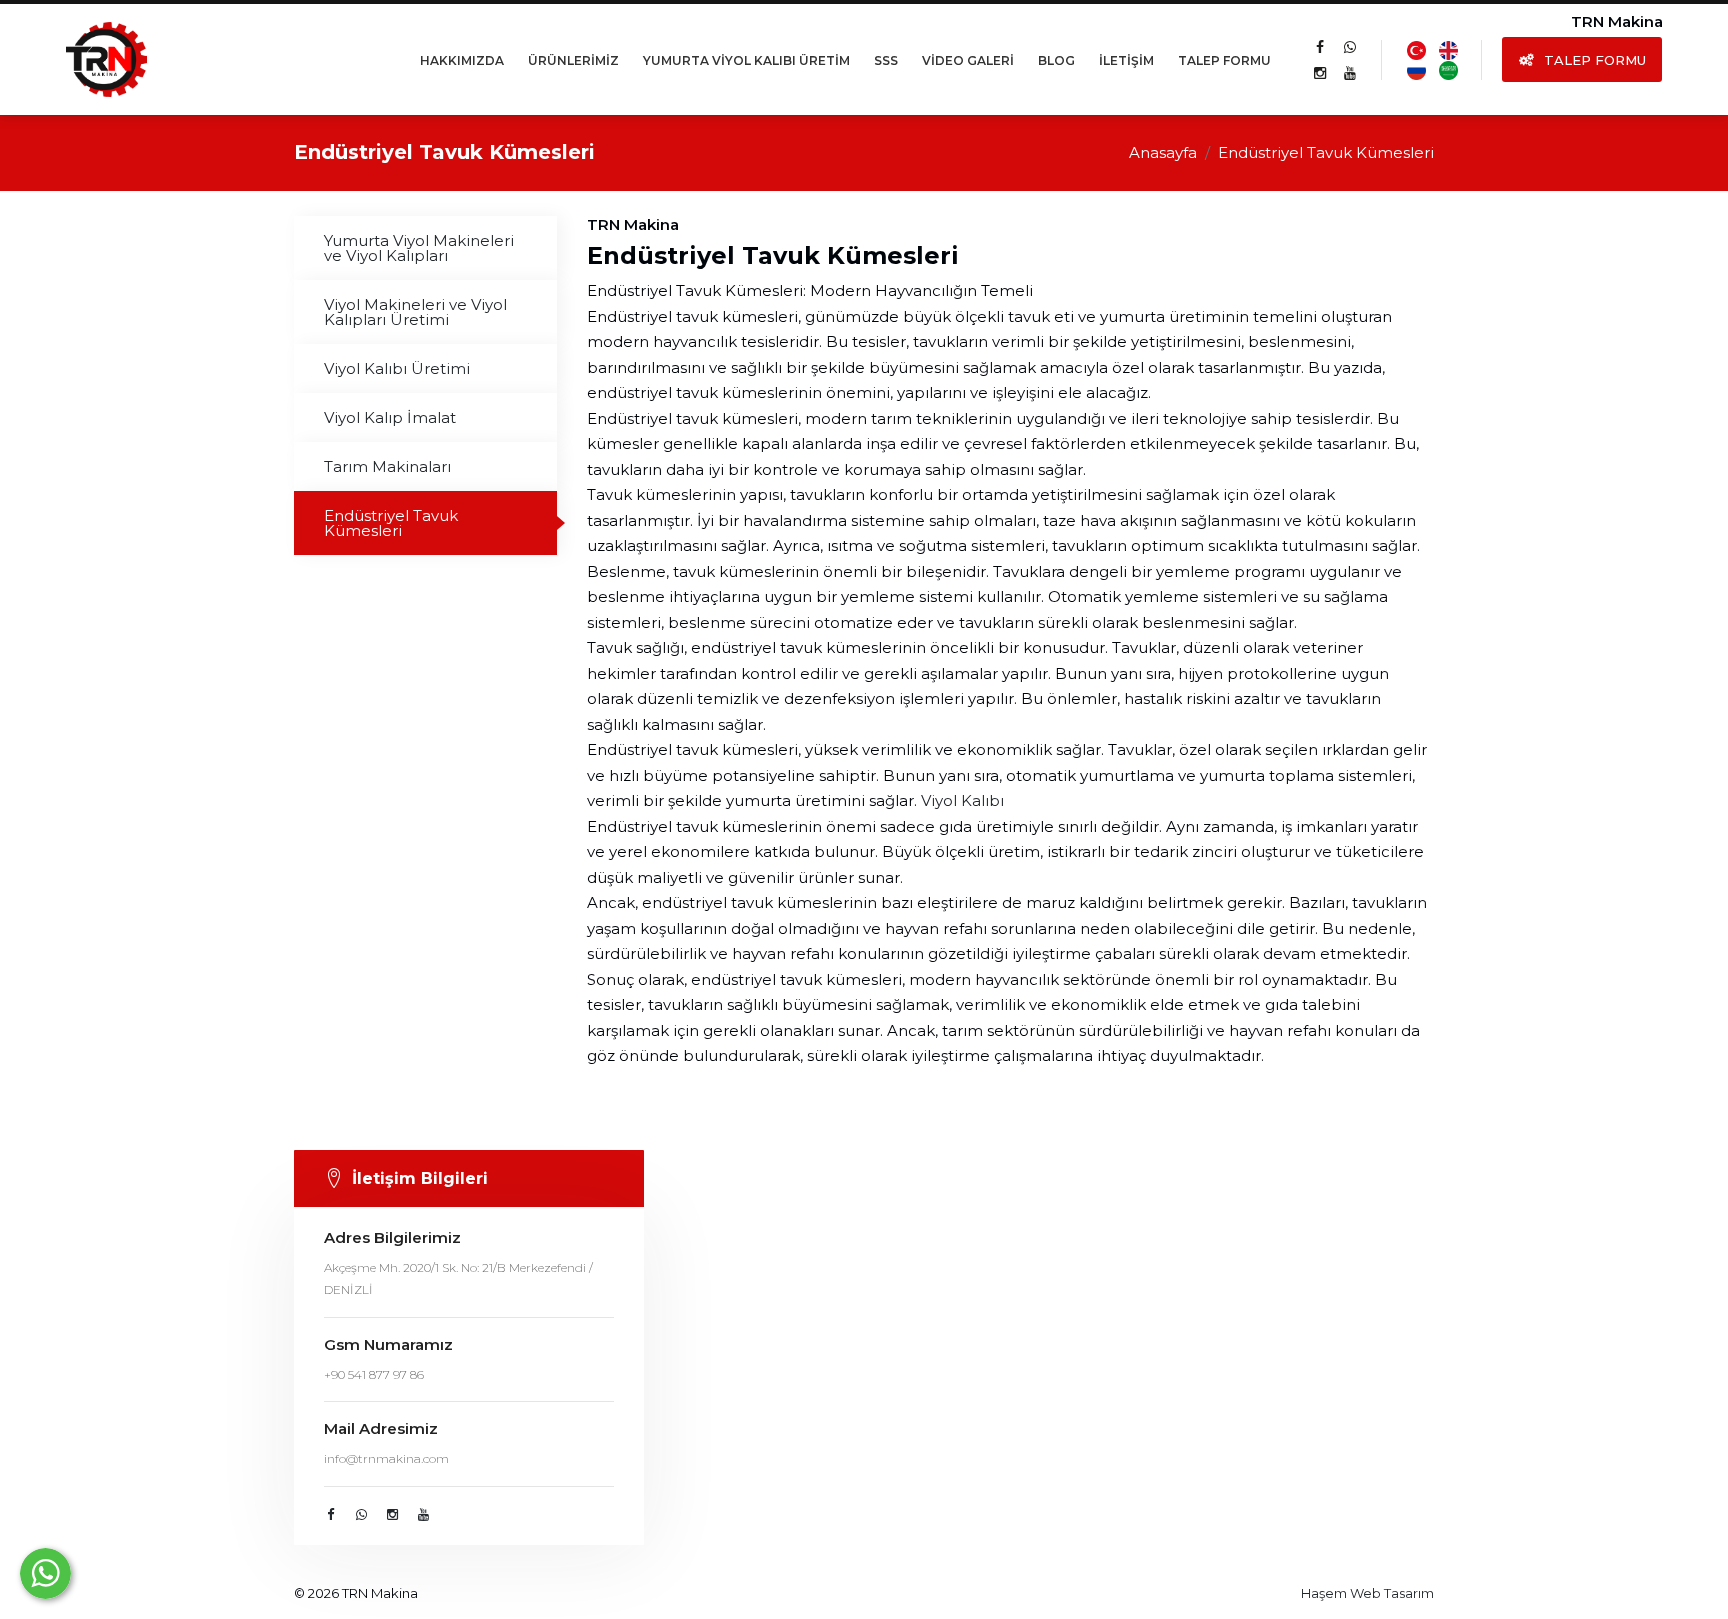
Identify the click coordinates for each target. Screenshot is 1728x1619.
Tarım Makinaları (387, 466)
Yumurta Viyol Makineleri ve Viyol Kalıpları (419, 248)
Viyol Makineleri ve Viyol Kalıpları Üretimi (415, 312)
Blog (1056, 60)
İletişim (1126, 60)
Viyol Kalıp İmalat (390, 417)
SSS (886, 60)
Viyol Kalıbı (962, 800)
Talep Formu (1224, 60)
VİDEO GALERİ (968, 60)
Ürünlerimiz (573, 60)
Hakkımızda (462, 60)
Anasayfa (1163, 152)
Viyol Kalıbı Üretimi (397, 368)
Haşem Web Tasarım (1367, 1593)
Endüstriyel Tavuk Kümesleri (391, 523)
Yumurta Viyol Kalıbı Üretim (746, 60)
